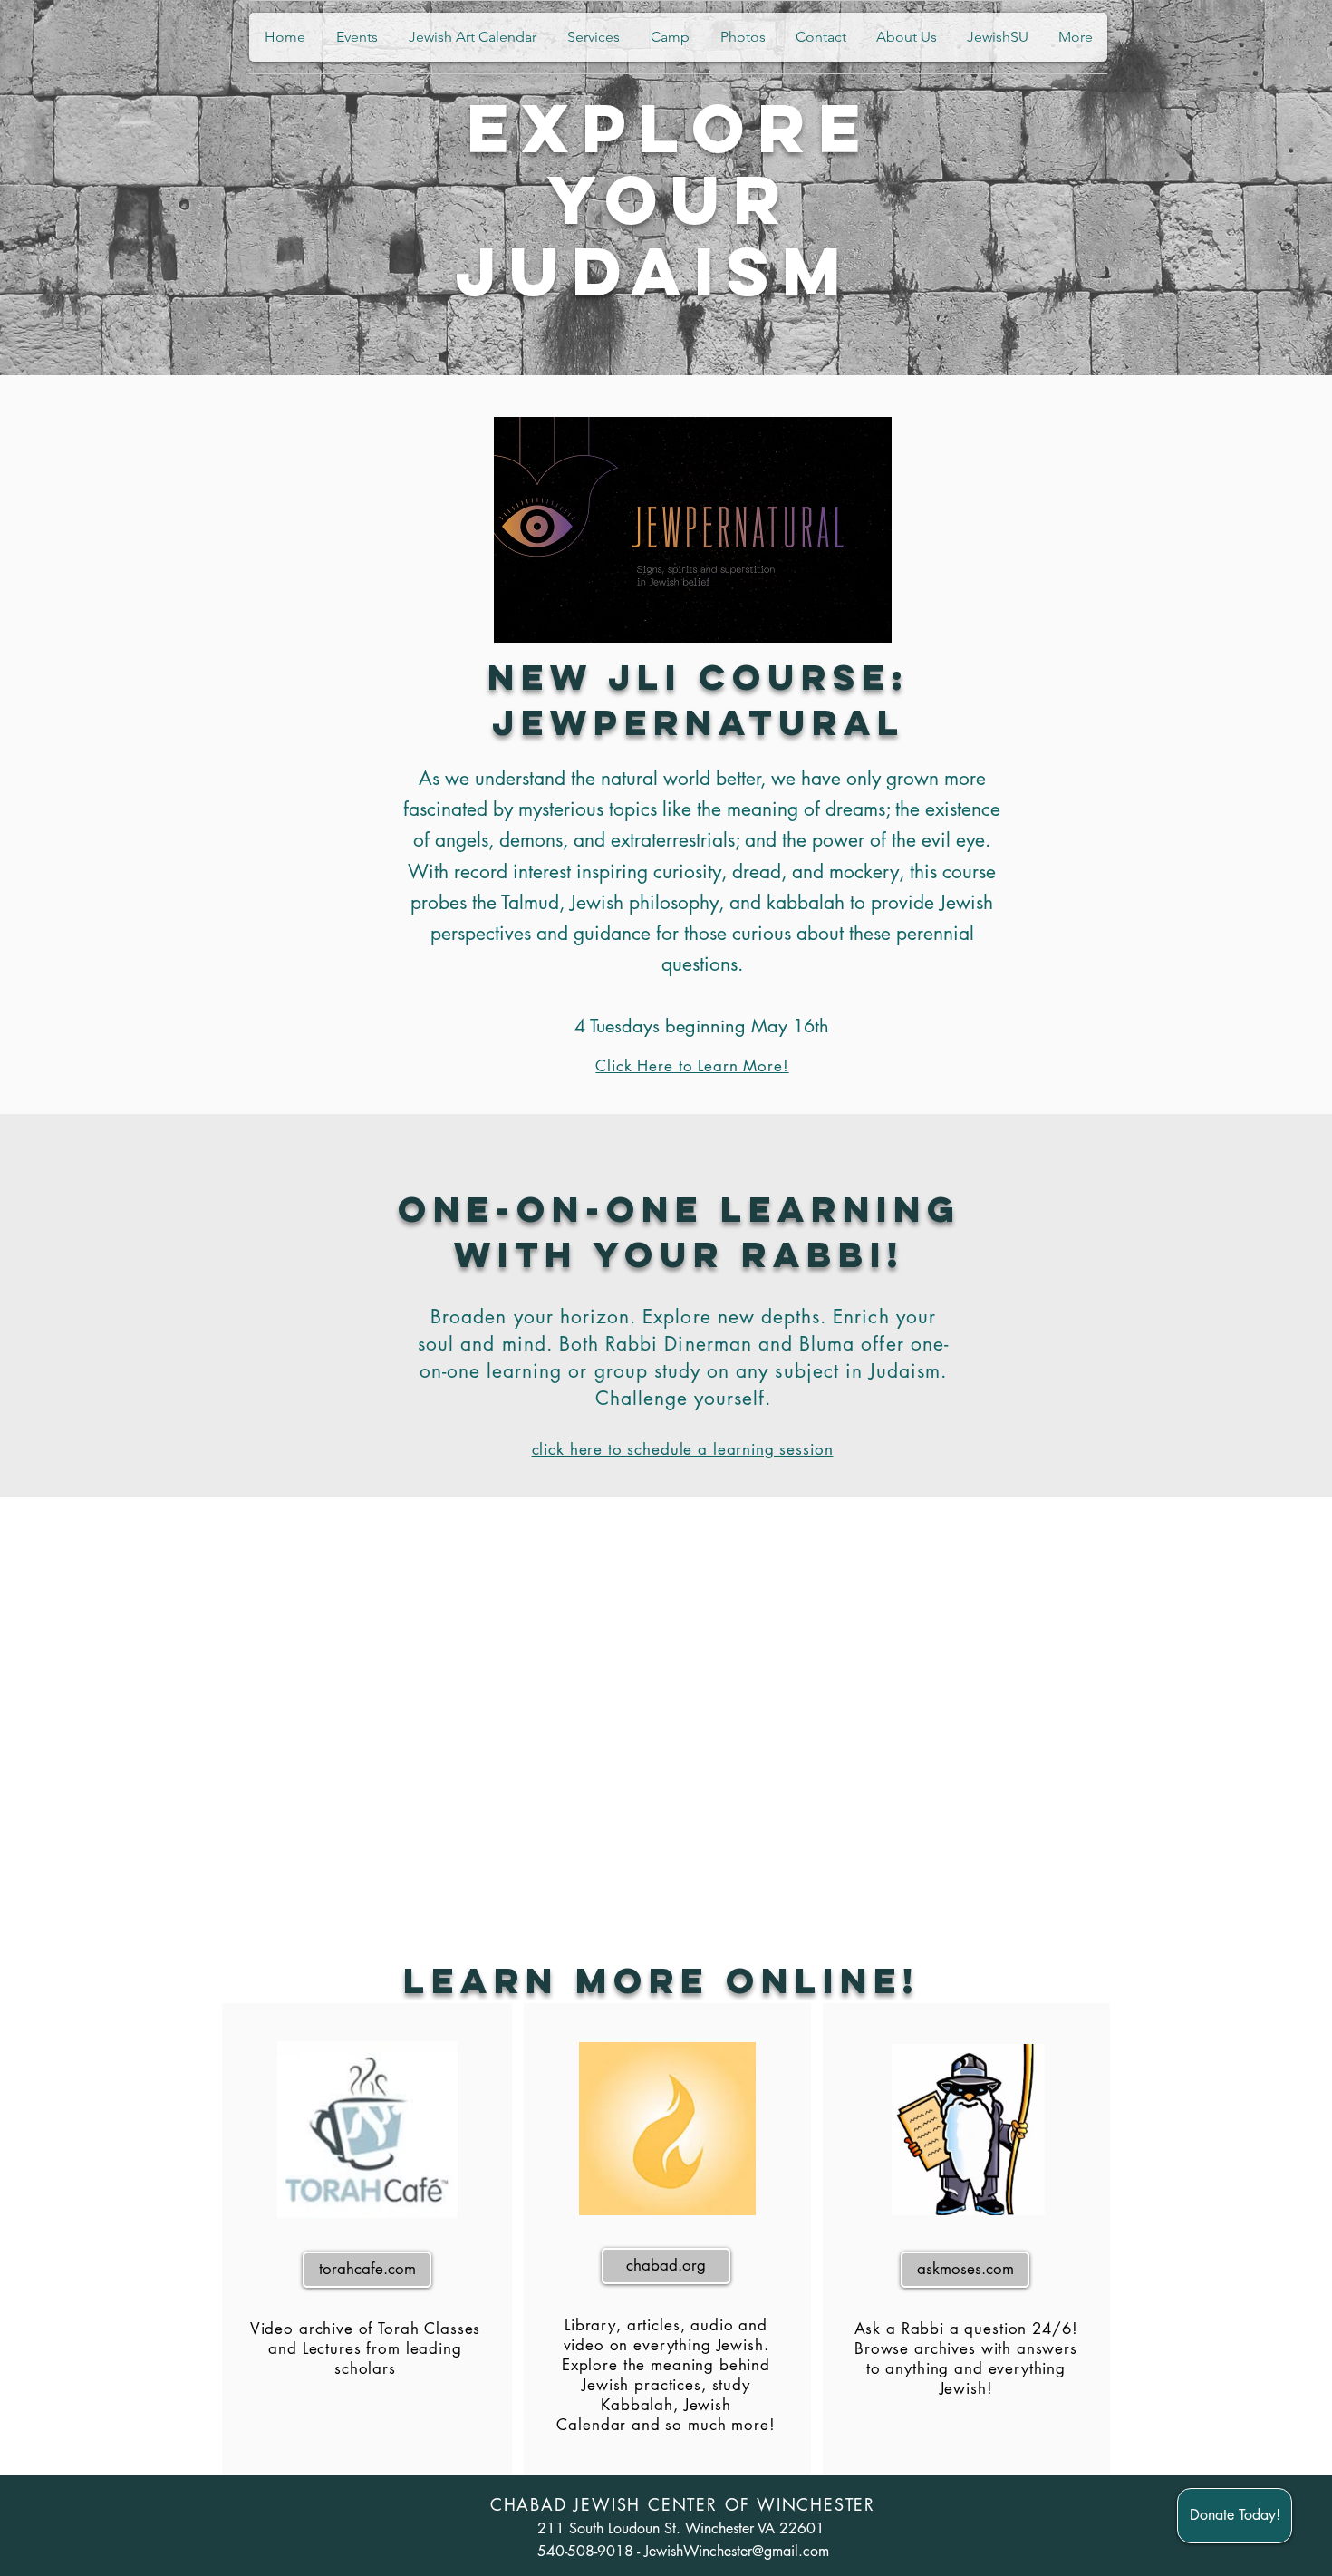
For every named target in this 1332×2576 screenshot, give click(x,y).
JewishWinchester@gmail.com (737, 2551)
